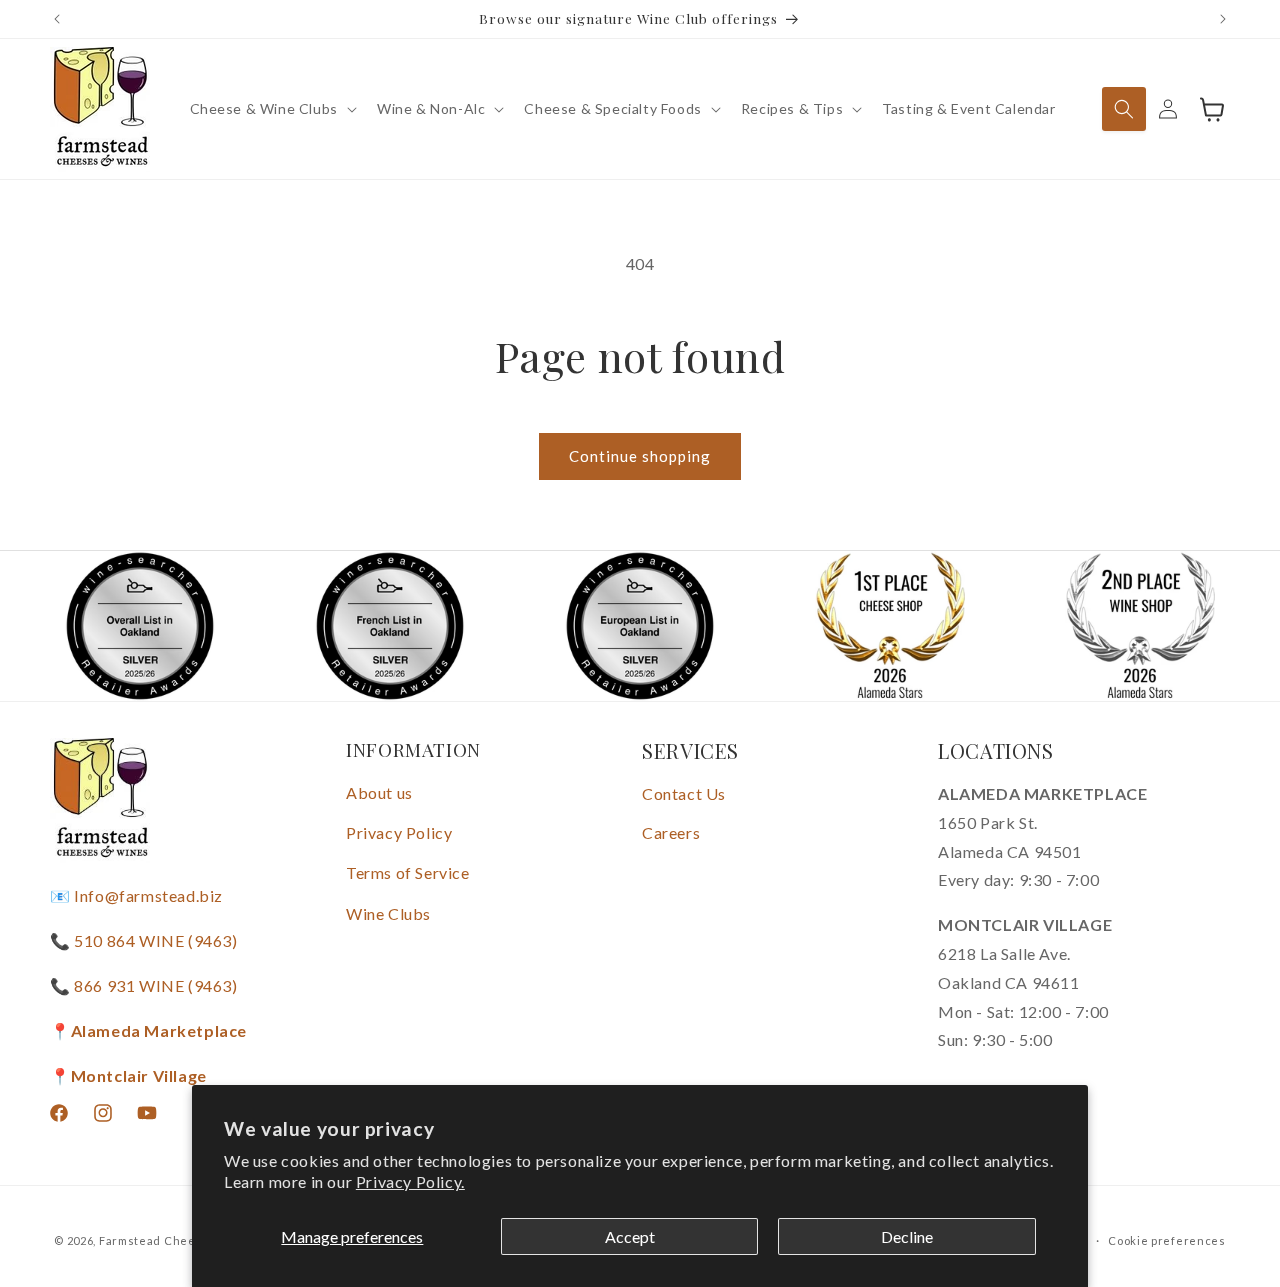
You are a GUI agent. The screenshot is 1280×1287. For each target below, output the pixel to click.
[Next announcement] (1223, 19)
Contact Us (684, 793)
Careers (671, 832)
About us (379, 792)
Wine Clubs (388, 913)
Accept (630, 1236)
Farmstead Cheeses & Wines (184, 1240)
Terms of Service (408, 872)
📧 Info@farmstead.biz (136, 896)
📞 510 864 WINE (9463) (144, 940)
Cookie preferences (1167, 1239)
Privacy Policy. (410, 1181)
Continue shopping (640, 456)
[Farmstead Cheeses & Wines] (100, 109)
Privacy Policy (399, 832)
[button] (271, 109)
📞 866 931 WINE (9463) (144, 985)
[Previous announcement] (57, 19)
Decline (907, 1236)
